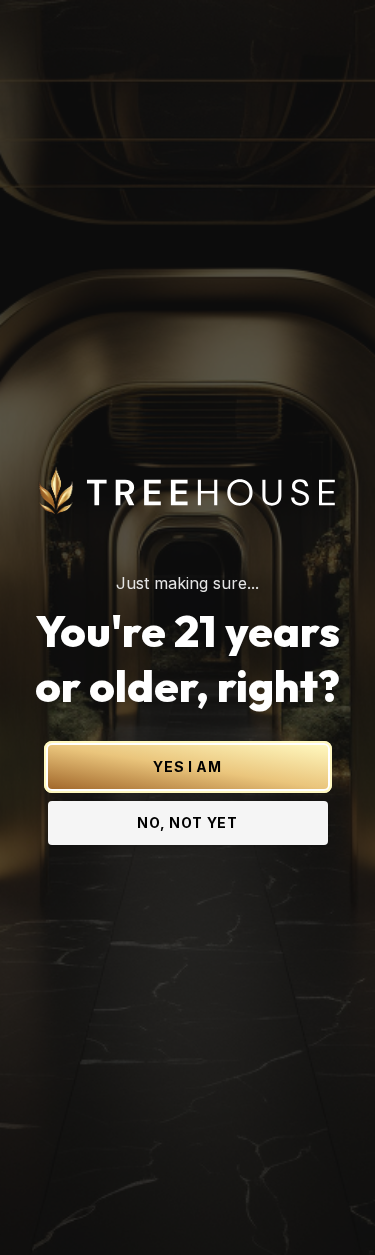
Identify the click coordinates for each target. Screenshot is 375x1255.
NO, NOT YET (187, 822)
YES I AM (187, 766)
